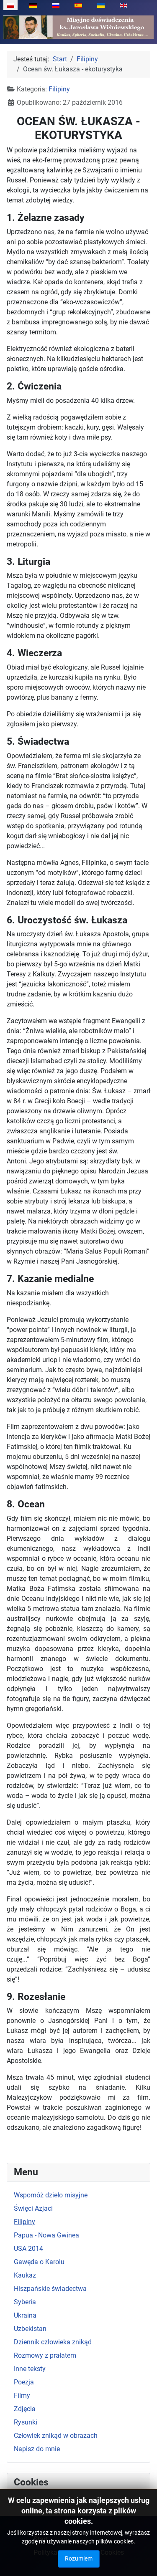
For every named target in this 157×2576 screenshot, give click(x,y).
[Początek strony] (142, 2561)
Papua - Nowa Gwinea (46, 2235)
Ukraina (25, 2315)
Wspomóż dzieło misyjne (51, 2195)
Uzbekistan (30, 2329)
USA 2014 (28, 2249)
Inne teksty (30, 2369)
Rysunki (26, 2422)
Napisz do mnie (37, 2449)
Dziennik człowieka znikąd (53, 2342)
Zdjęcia (25, 2409)
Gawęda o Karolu (39, 2262)
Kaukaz (25, 2275)
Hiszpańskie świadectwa (50, 2289)
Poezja (24, 2382)
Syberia (25, 2302)
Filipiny (24, 2222)
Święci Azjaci (33, 2208)
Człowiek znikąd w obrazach (56, 2436)
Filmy (22, 2395)
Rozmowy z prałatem (45, 2355)
